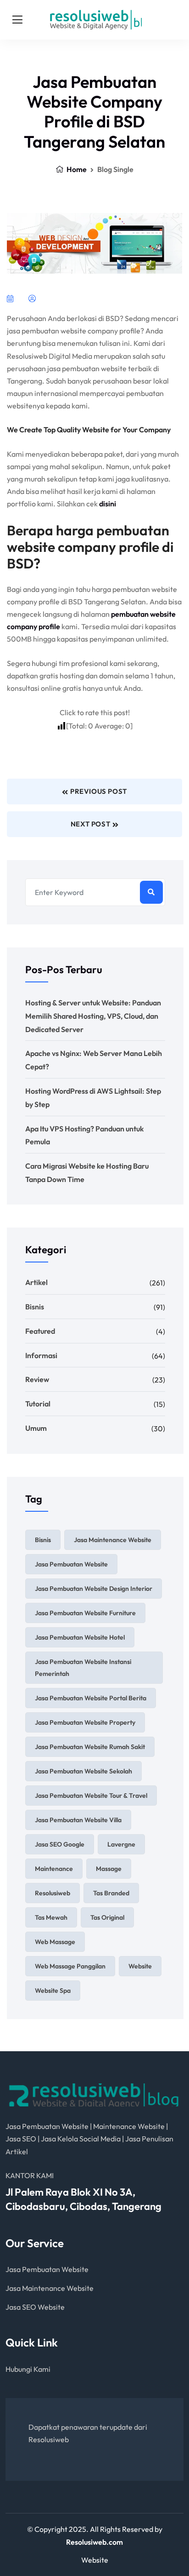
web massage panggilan (70, 1966)
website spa (53, 1991)
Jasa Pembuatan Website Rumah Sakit (90, 1747)
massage (109, 1869)
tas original (107, 1917)
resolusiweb (53, 1893)
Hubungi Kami (28, 2369)
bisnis (43, 1540)
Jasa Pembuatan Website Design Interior (94, 1589)
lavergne (121, 1844)
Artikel (36, 1282)
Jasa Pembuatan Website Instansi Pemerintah (83, 1668)
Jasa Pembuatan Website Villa (78, 1820)
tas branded (111, 1893)
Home (76, 169)
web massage (55, 1942)
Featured (40, 1331)
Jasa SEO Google (60, 1844)
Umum (36, 1428)
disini (108, 504)
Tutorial (38, 1404)
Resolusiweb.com (94, 2542)
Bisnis (35, 1307)
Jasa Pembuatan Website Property (85, 1722)
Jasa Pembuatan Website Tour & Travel (91, 1796)
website (140, 1966)
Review (37, 1379)
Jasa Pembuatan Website (71, 1564)
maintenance (54, 1869)
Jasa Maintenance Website (113, 1540)
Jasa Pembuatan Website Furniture (85, 1613)
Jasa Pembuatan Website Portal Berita (91, 1698)
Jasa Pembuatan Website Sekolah (83, 1771)
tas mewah (51, 1917)
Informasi (41, 1355)
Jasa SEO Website (35, 2307)
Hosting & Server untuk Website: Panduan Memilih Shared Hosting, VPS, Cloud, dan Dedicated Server (93, 1016)
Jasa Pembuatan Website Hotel (80, 1637)
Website (95, 2560)
